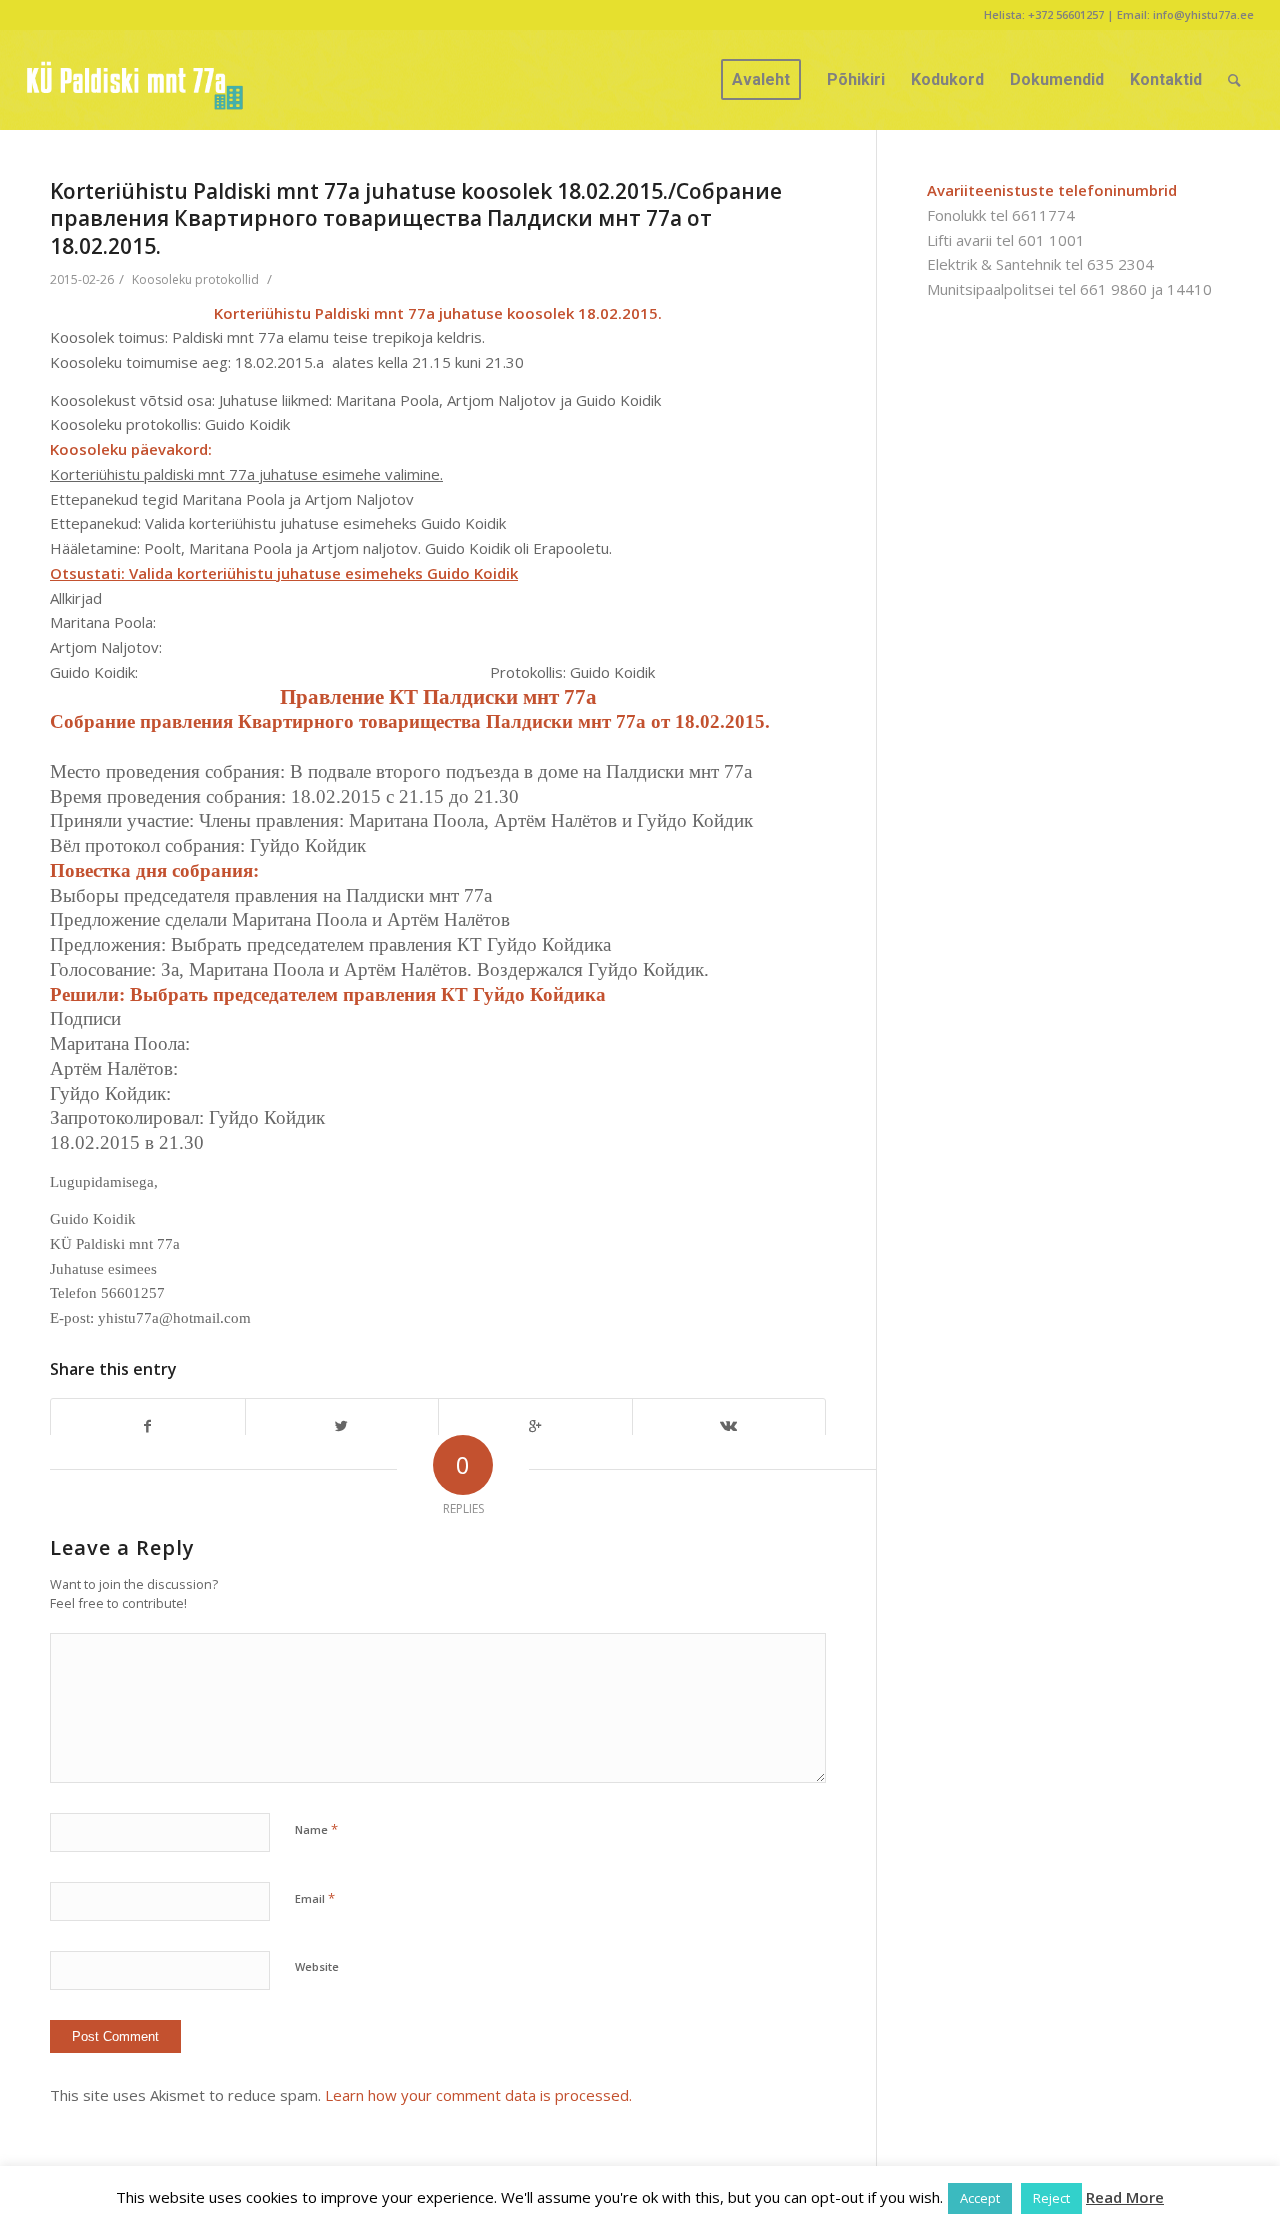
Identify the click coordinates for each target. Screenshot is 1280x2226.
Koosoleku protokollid (195, 279)
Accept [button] (980, 2198)
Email (315, 1898)
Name (316, 1829)
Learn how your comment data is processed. (478, 2095)
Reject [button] (1051, 2198)
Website (317, 1966)
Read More (1125, 2197)
